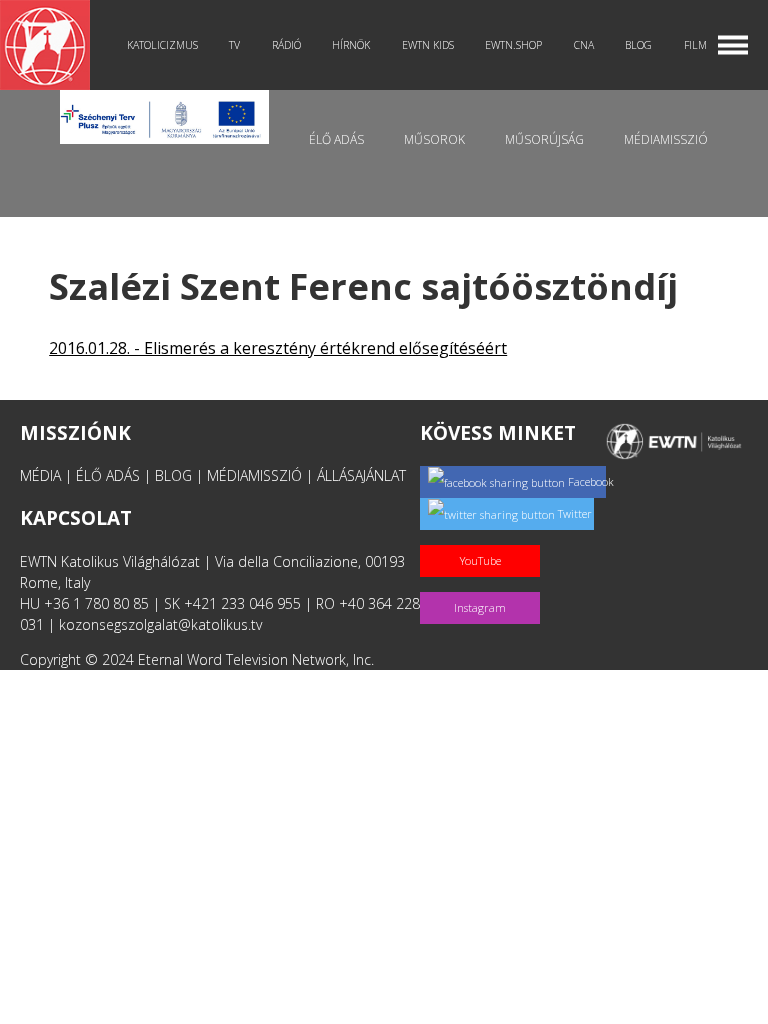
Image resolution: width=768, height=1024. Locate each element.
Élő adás (336, 139)
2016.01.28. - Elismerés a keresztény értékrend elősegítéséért (278, 348)
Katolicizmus (162, 45)
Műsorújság (544, 139)
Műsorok (434, 139)
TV (234, 45)
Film (695, 45)
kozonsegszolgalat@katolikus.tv (160, 624)
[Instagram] (484, 586)
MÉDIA (40, 475)
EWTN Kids (428, 45)
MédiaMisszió (666, 139)
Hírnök (351, 45)
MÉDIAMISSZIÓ (254, 475)
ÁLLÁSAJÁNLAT (361, 475)
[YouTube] (484, 539)
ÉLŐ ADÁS (108, 475)
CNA (584, 45)
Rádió (286, 45)
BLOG (173, 475)
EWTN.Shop (513, 45)
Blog (638, 45)
